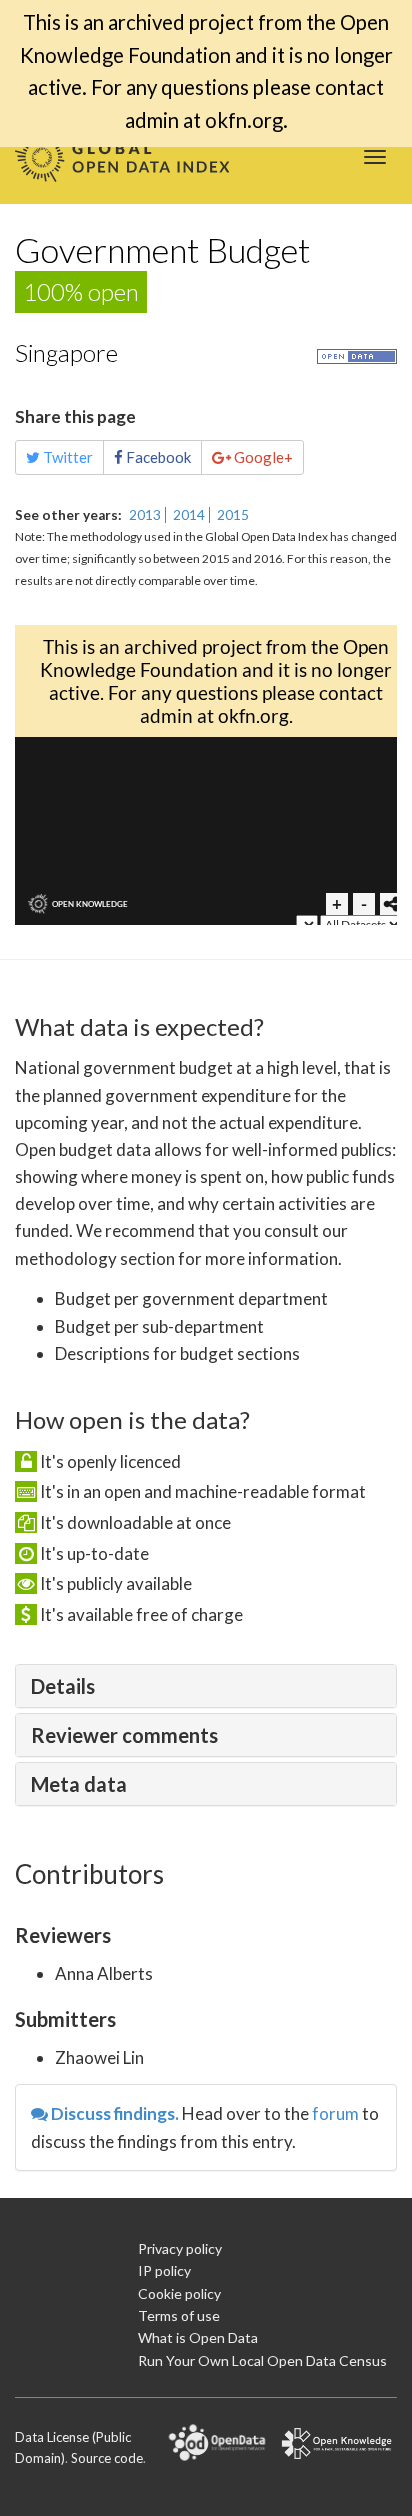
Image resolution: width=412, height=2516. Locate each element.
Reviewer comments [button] (124, 1735)
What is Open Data (198, 2337)
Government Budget (162, 249)
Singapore (66, 352)
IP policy (164, 2270)
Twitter (66, 457)
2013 (145, 515)
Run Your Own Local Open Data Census (262, 2360)
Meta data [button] (79, 1784)
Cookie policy (179, 2293)
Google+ (262, 457)
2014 (189, 515)
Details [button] (63, 1686)
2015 (233, 515)
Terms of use (179, 2315)
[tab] (206, 1686)
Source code (107, 2458)
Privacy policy (180, 2248)
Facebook (157, 457)
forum (335, 2113)
